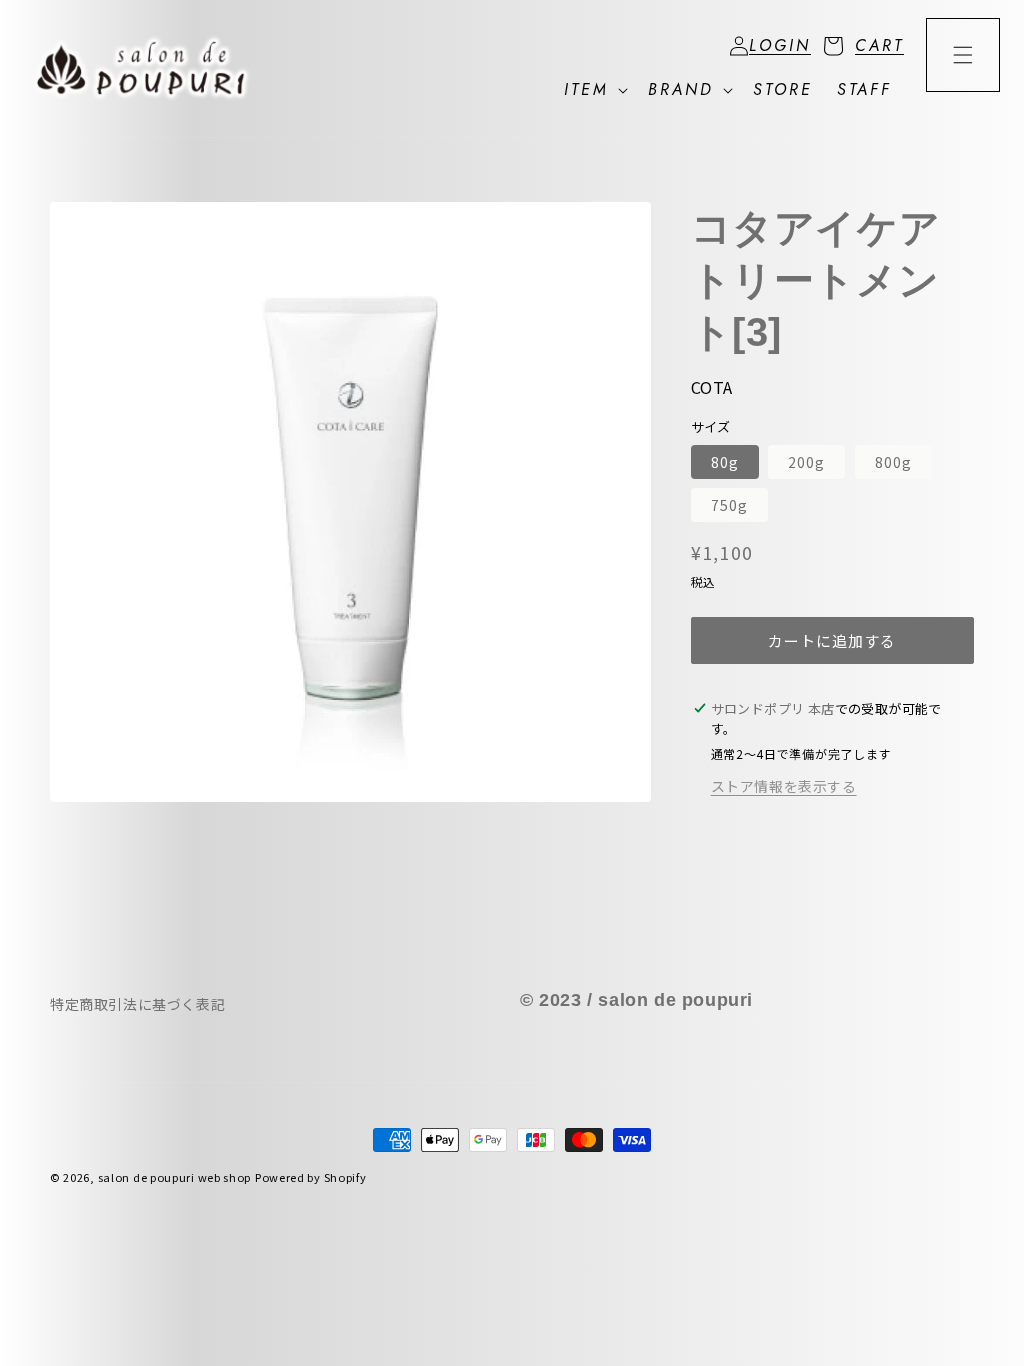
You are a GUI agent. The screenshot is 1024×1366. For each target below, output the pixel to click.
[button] (857, 46)
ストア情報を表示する (784, 786)
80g (725, 462)
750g (729, 505)
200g (806, 462)
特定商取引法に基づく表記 (137, 1004)
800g (893, 462)
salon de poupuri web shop (175, 1177)
